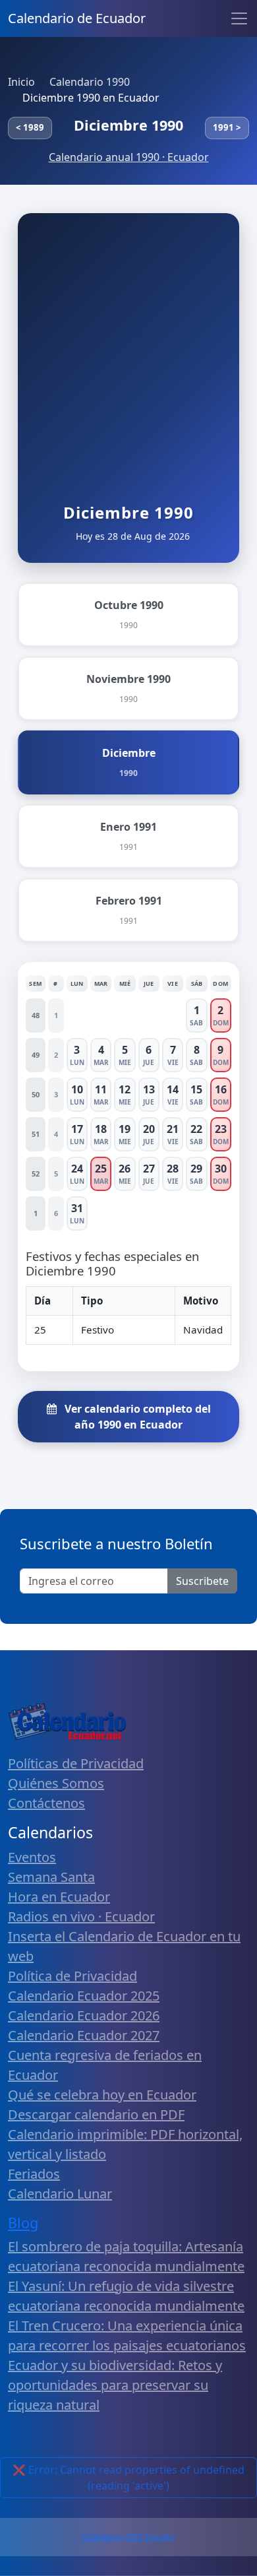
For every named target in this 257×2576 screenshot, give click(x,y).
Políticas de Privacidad (76, 1763)
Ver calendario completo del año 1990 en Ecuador (136, 1417)
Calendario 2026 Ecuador (129, 2537)
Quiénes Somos (56, 1783)
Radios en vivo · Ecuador (81, 1916)
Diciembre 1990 (128, 125)
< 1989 (30, 127)
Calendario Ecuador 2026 (84, 2015)
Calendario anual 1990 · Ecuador (129, 157)
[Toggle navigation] (239, 18)
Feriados (34, 2174)
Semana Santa (51, 1877)
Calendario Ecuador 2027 (84, 2035)
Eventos (32, 1857)
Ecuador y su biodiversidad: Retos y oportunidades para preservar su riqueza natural (115, 2385)
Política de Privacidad (72, 1976)
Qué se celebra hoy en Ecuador (102, 2095)
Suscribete (202, 1581)
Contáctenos (46, 1803)
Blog (23, 2223)
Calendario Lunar (60, 2194)
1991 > (227, 127)
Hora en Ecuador (59, 1897)
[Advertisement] (128, 368)
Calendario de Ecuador (77, 18)
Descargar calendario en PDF (96, 2114)
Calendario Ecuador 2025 (84, 1996)
